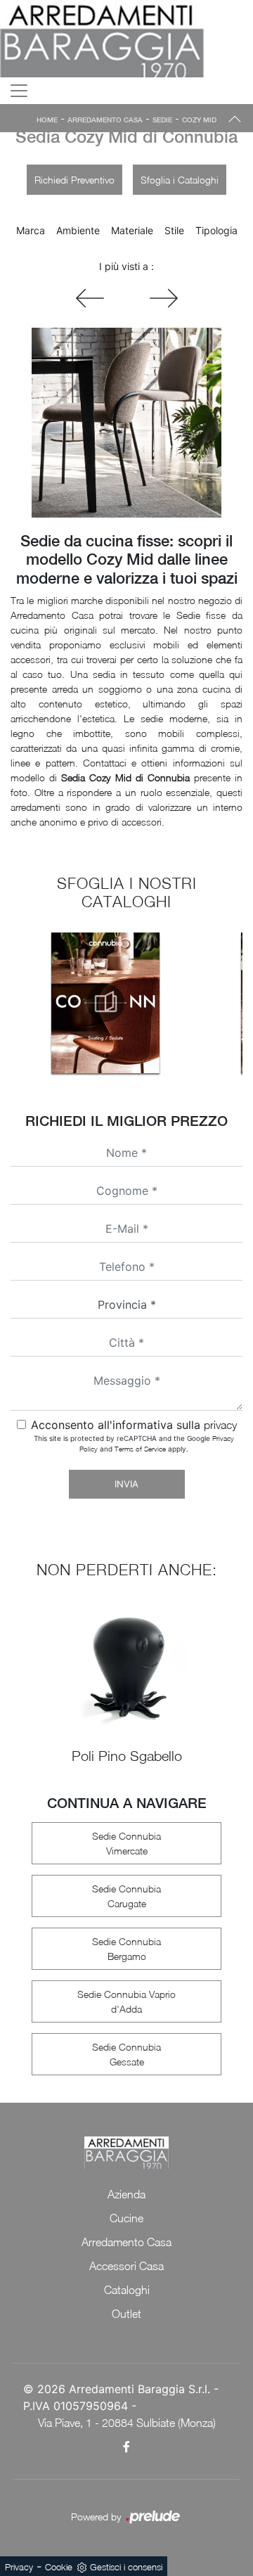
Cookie (59, 2567)
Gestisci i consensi (126, 2567)
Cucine (126, 2218)
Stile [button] (174, 230)
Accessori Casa (126, 2266)
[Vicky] (164, 298)
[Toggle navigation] (19, 91)
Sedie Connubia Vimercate (126, 1843)
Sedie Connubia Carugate (126, 1896)
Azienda (126, 2194)
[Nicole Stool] (90, 298)
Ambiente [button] (78, 230)
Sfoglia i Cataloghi (180, 180)
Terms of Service (140, 1449)
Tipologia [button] (216, 230)
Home (47, 120)
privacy (220, 1425)
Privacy (19, 2567)
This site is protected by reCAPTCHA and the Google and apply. (134, 1443)
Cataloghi (127, 2290)
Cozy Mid (199, 120)
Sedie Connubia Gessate (126, 2054)
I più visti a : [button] (126, 266)
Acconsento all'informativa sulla (134, 1425)
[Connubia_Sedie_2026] (105, 1003)
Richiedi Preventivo (74, 180)
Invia (126, 1484)
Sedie (162, 120)
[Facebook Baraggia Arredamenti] (126, 2447)
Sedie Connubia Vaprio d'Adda (126, 2001)
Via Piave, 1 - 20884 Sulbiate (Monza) (127, 2423)
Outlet (126, 2314)
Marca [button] (31, 230)
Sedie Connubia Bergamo (126, 1949)
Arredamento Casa (105, 120)
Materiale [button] (132, 230)
